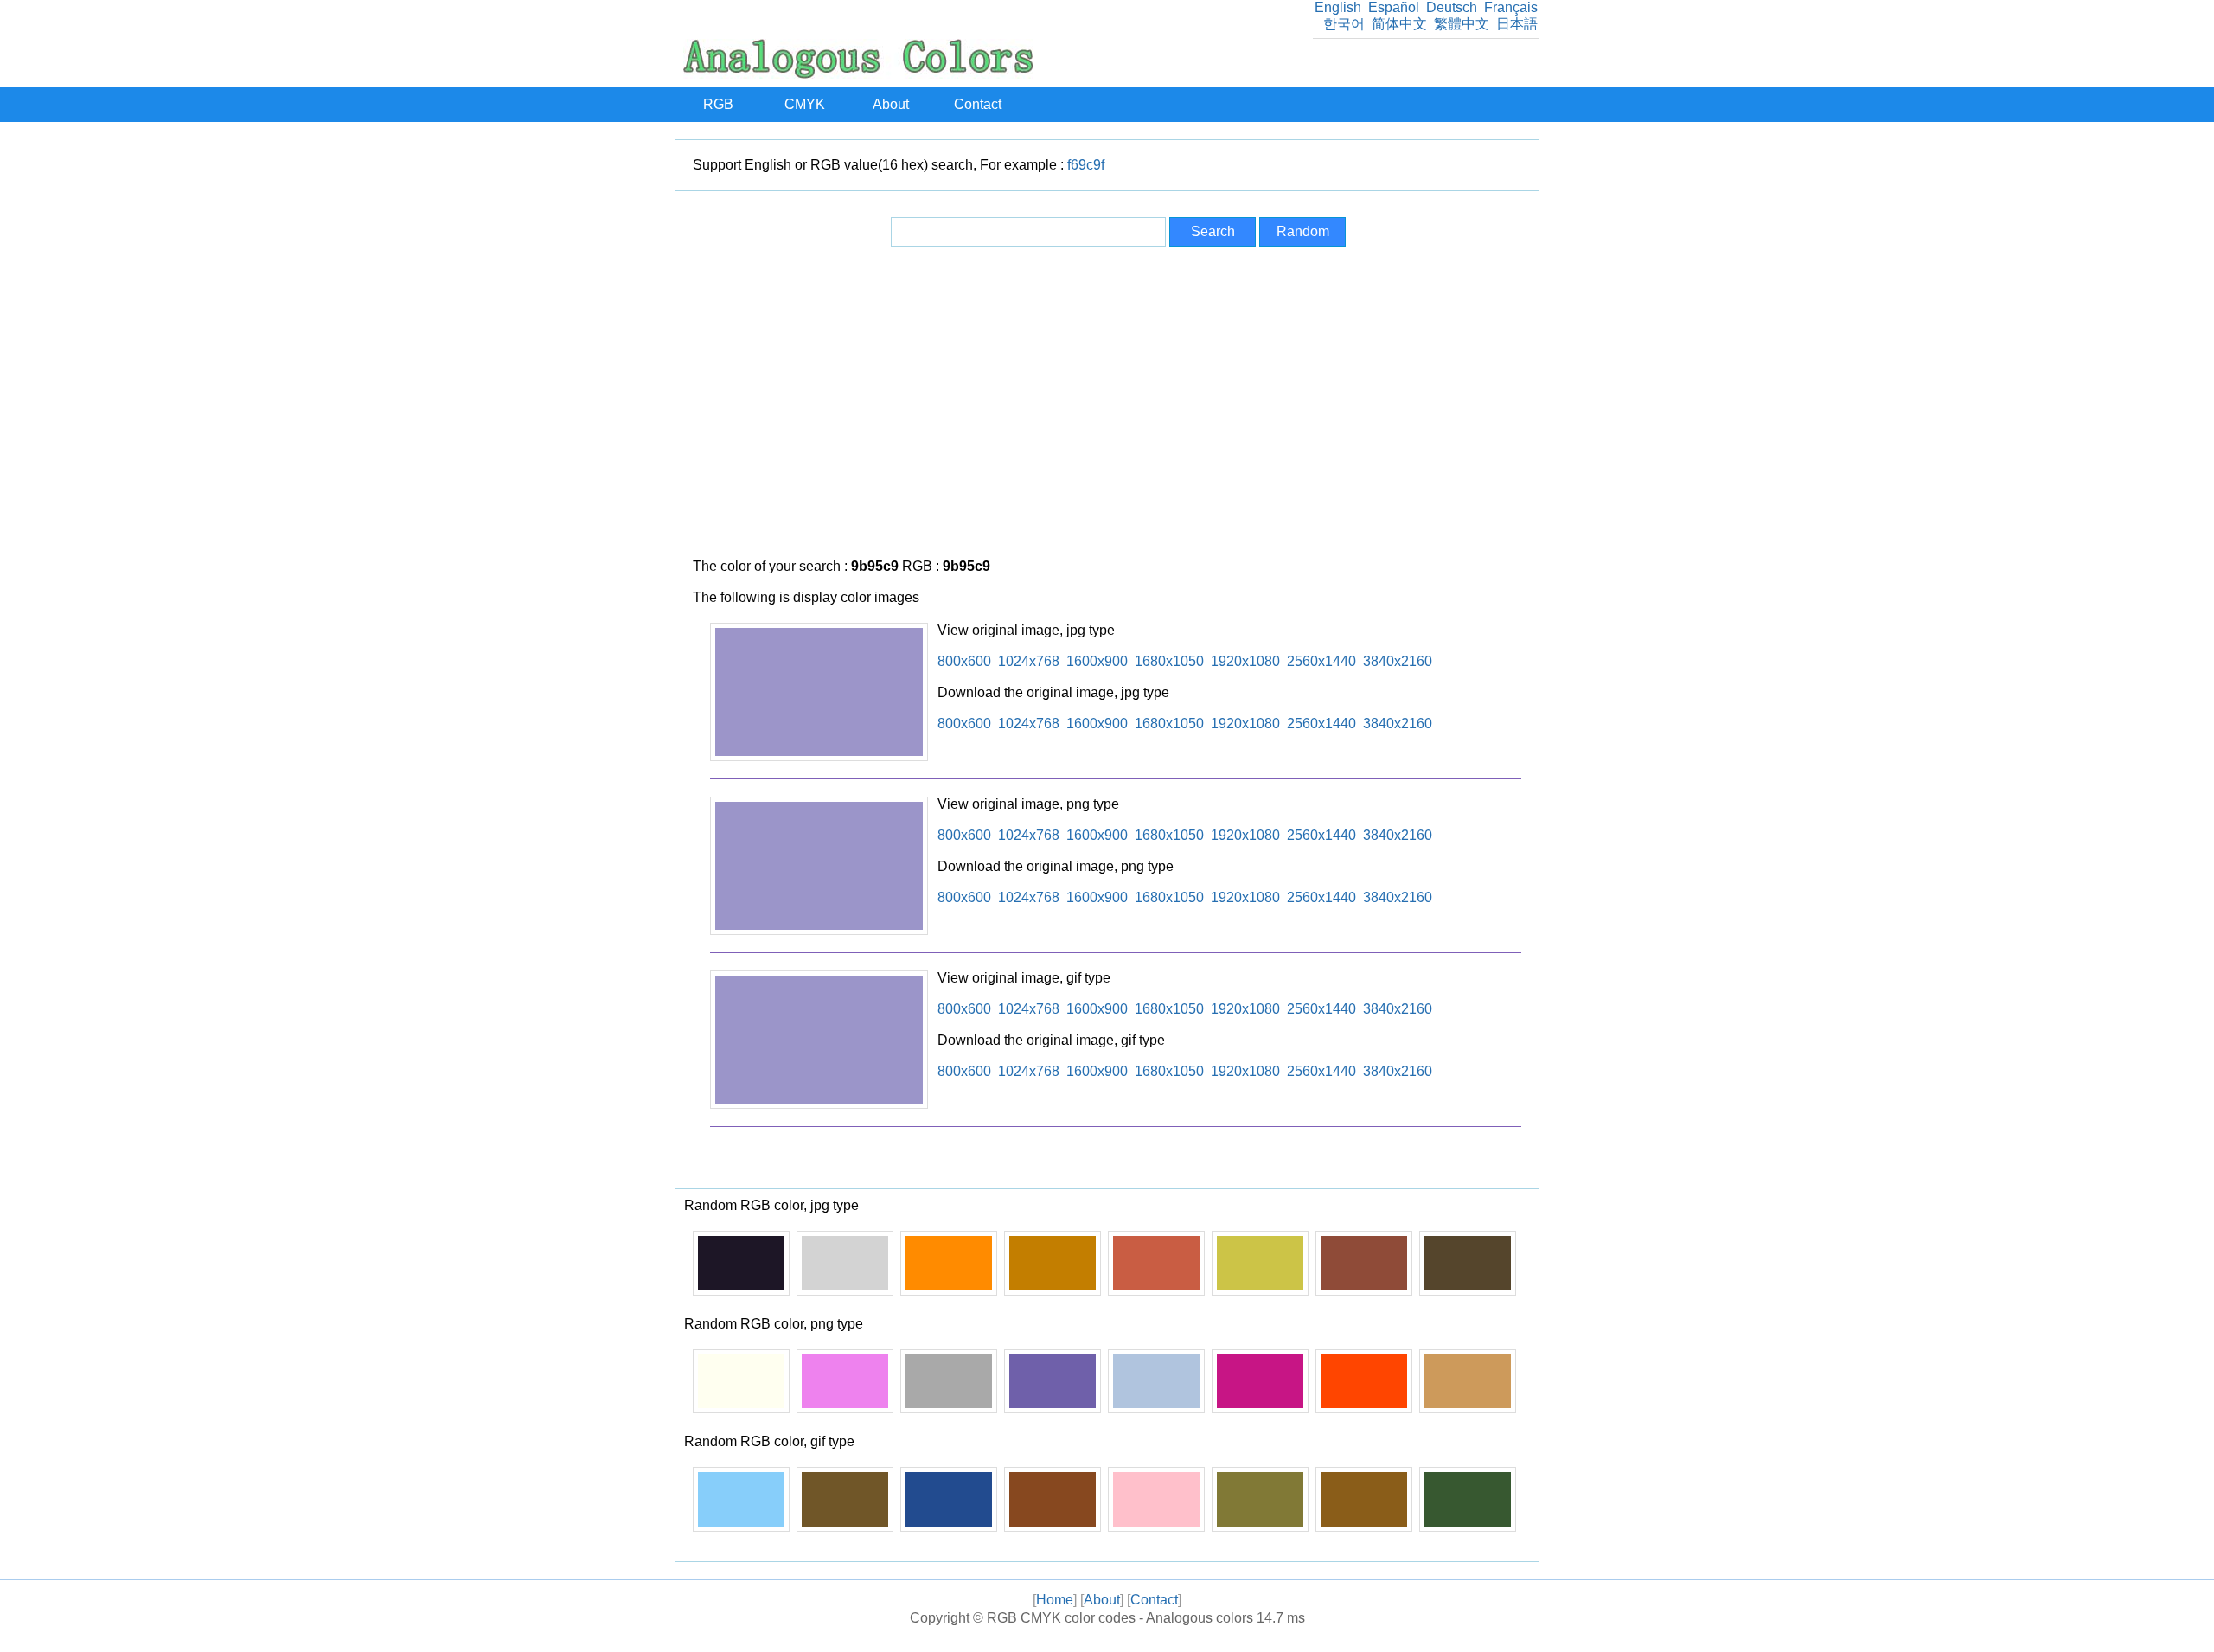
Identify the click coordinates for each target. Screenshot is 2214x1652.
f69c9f (1086, 165)
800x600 (964, 661)
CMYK (805, 104)
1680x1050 (1169, 661)
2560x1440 (1321, 661)
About (891, 104)
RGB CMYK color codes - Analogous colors (1120, 1618)
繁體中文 (1462, 24)
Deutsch (1452, 7)
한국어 (1344, 24)
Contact (978, 104)
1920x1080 (1245, 661)
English (1338, 7)
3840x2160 (1398, 661)
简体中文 (1399, 24)
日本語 (1517, 24)
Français (1511, 7)
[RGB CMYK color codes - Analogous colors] (858, 74)
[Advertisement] (1107, 394)
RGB (718, 104)
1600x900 (1097, 661)
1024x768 (1029, 661)
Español (1394, 7)
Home (1055, 1600)
